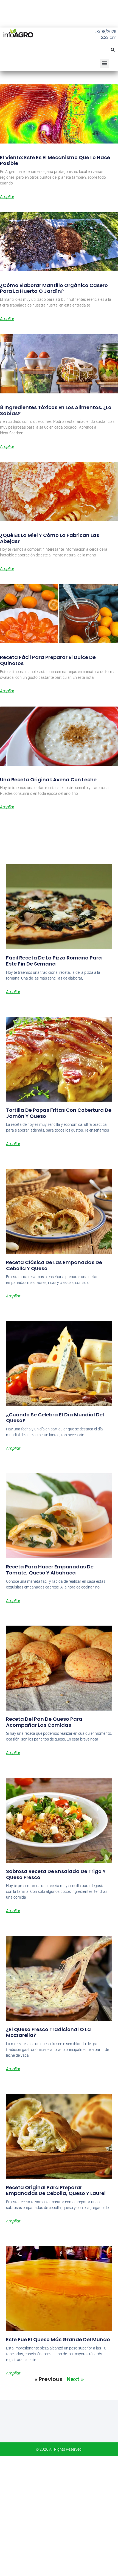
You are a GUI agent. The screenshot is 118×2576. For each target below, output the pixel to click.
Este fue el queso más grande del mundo (58, 2339)
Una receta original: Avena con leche (48, 780)
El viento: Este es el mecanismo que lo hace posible (55, 160)
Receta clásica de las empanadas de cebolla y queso (54, 1265)
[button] (113, 50)
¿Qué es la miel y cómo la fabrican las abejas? (50, 538)
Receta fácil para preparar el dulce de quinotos (48, 660)
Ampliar (7, 197)
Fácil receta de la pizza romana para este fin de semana (54, 961)
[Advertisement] (59, 2515)
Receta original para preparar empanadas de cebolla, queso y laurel (56, 2190)
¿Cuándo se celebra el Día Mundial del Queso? (55, 1418)
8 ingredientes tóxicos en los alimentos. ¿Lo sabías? (56, 410)
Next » (75, 2379)
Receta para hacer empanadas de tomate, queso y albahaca (50, 1570)
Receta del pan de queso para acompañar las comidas (44, 1722)
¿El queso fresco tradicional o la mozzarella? (48, 2032)
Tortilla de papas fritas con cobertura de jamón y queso (59, 1113)
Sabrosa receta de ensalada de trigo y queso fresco (56, 1874)
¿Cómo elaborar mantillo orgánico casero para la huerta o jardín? (54, 288)
